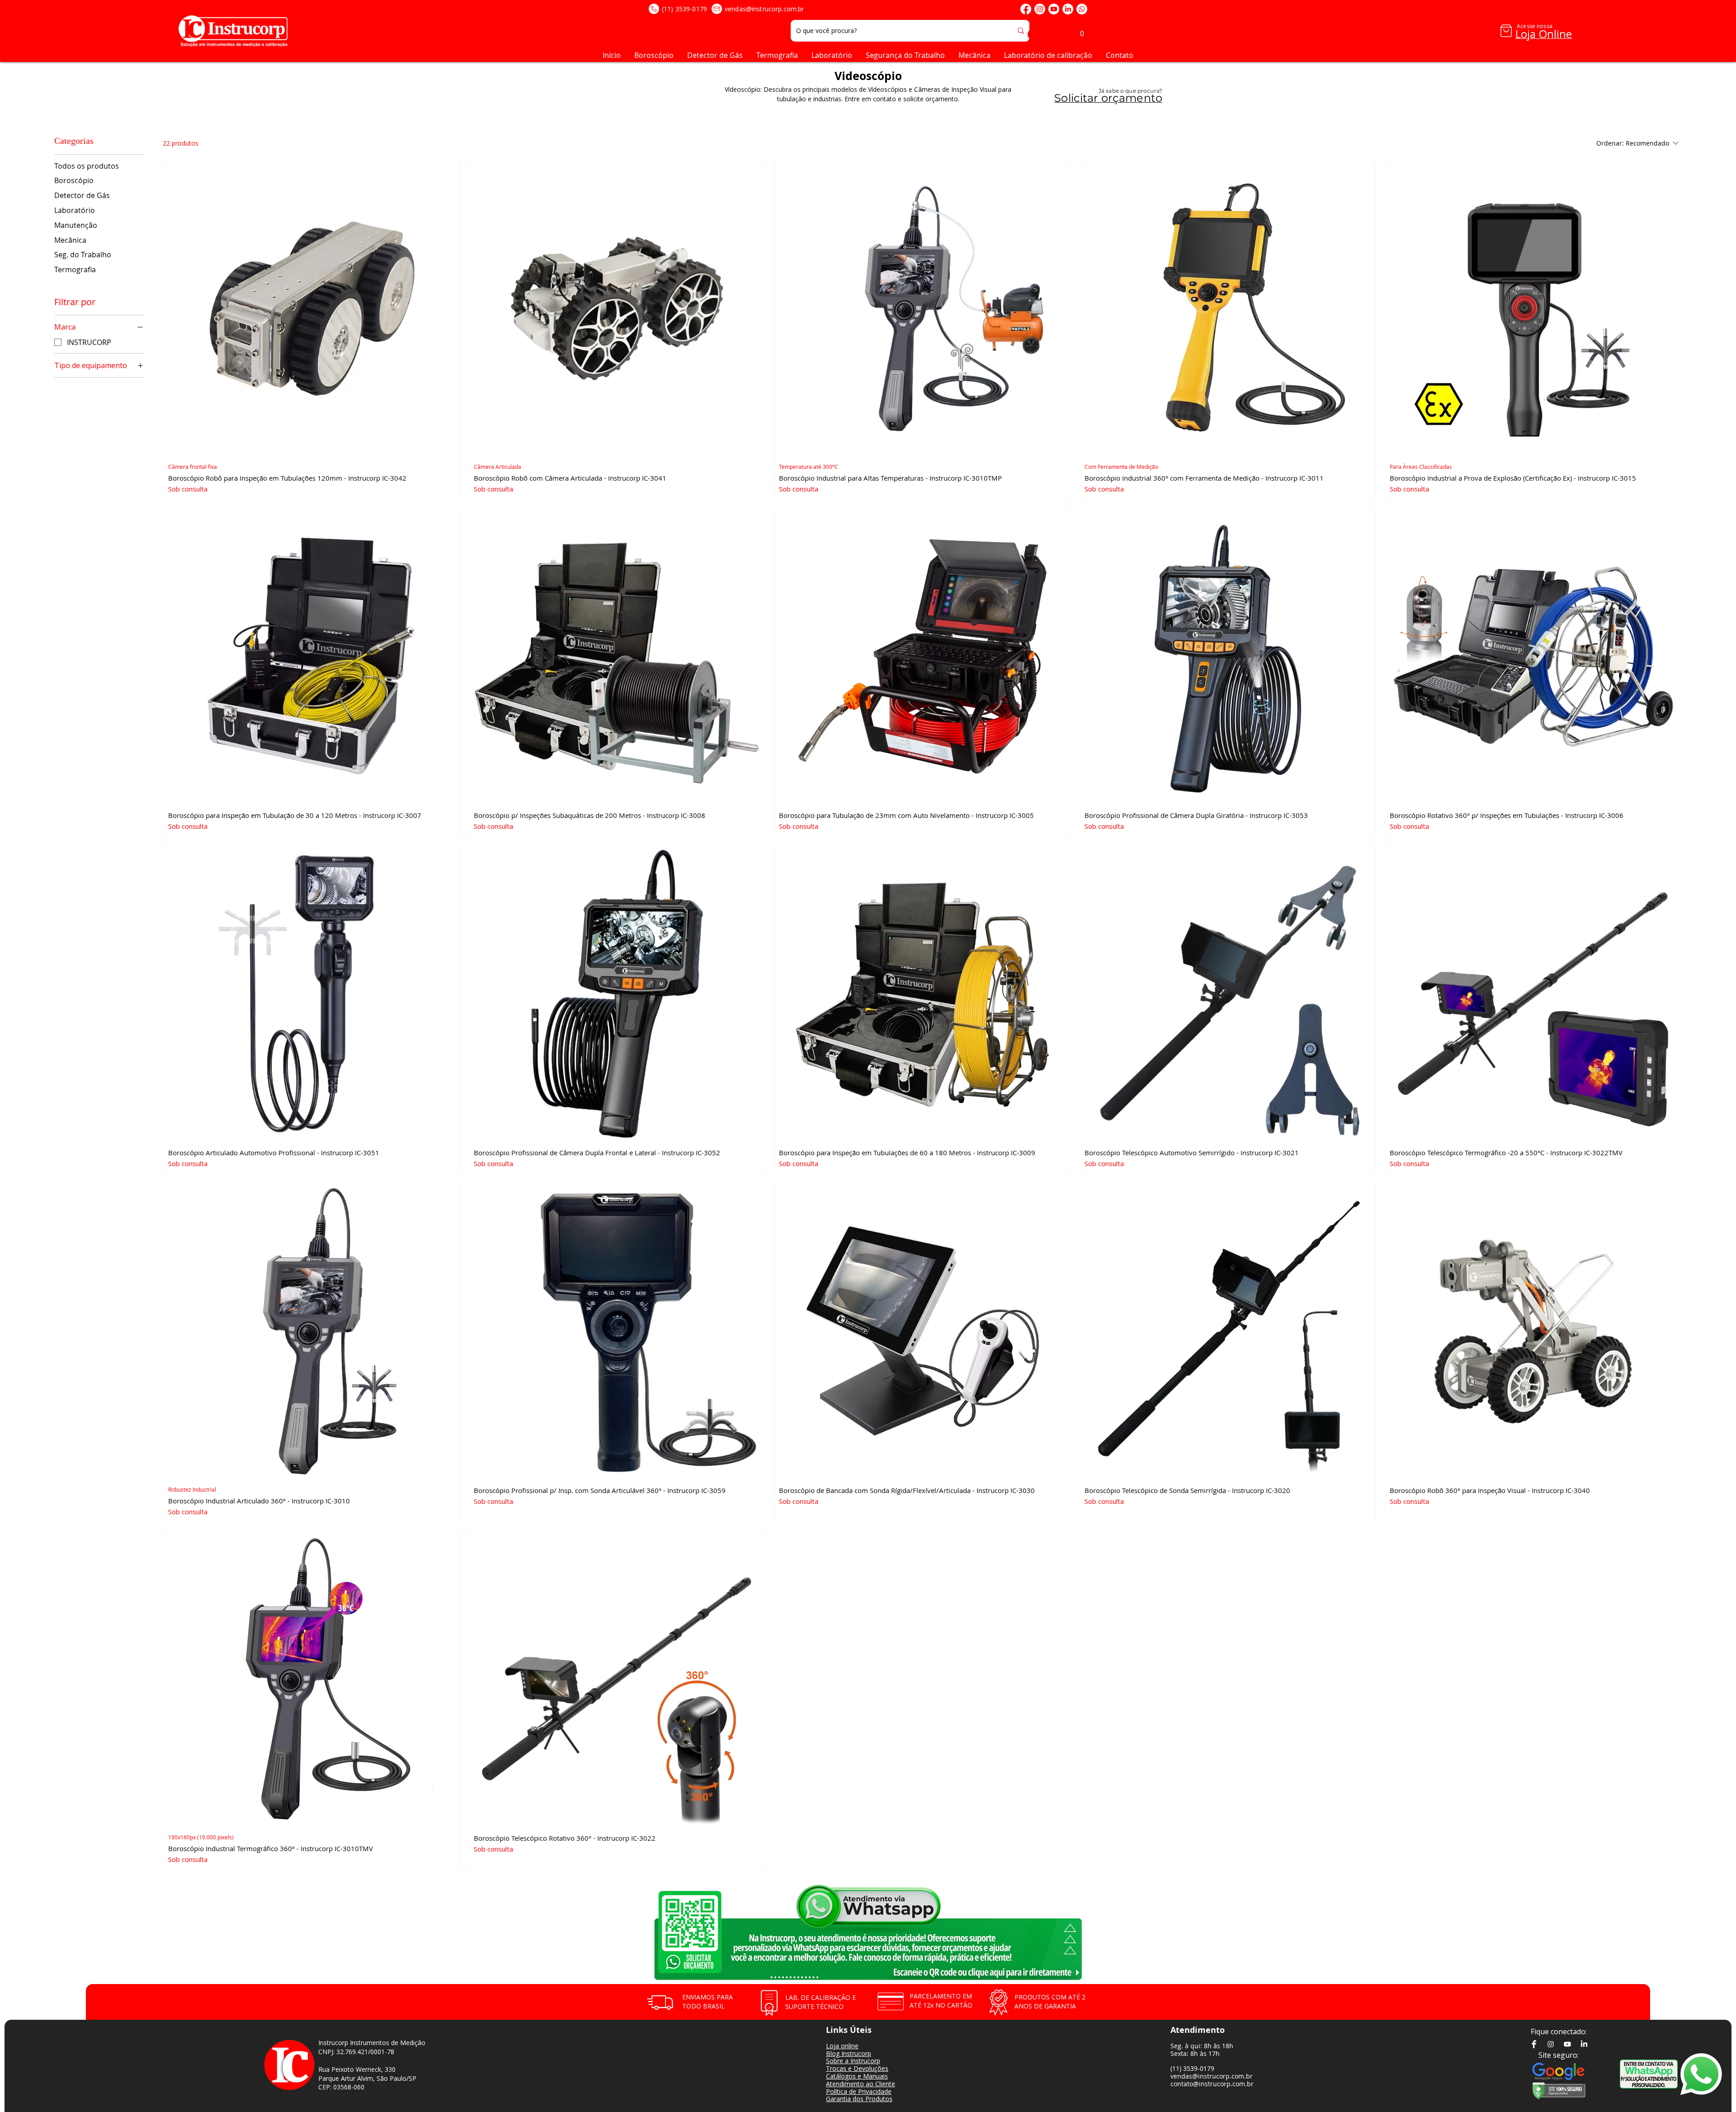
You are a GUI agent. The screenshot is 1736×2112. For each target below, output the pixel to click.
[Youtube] (1054, 9)
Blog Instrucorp (849, 2053)
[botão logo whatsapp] (1707, 2074)
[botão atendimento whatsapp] (1649, 2074)
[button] (1082, 31)
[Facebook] (1026, 9)
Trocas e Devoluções (857, 2068)
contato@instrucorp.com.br (1212, 2084)
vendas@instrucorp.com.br (764, 9)
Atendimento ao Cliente (861, 2084)
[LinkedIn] (1068, 9)
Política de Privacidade (859, 2091)
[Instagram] (1040, 9)
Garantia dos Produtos (859, 2099)
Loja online (842, 2046)
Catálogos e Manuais (857, 2076)
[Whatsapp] (1082, 9)
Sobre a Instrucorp (853, 2061)
